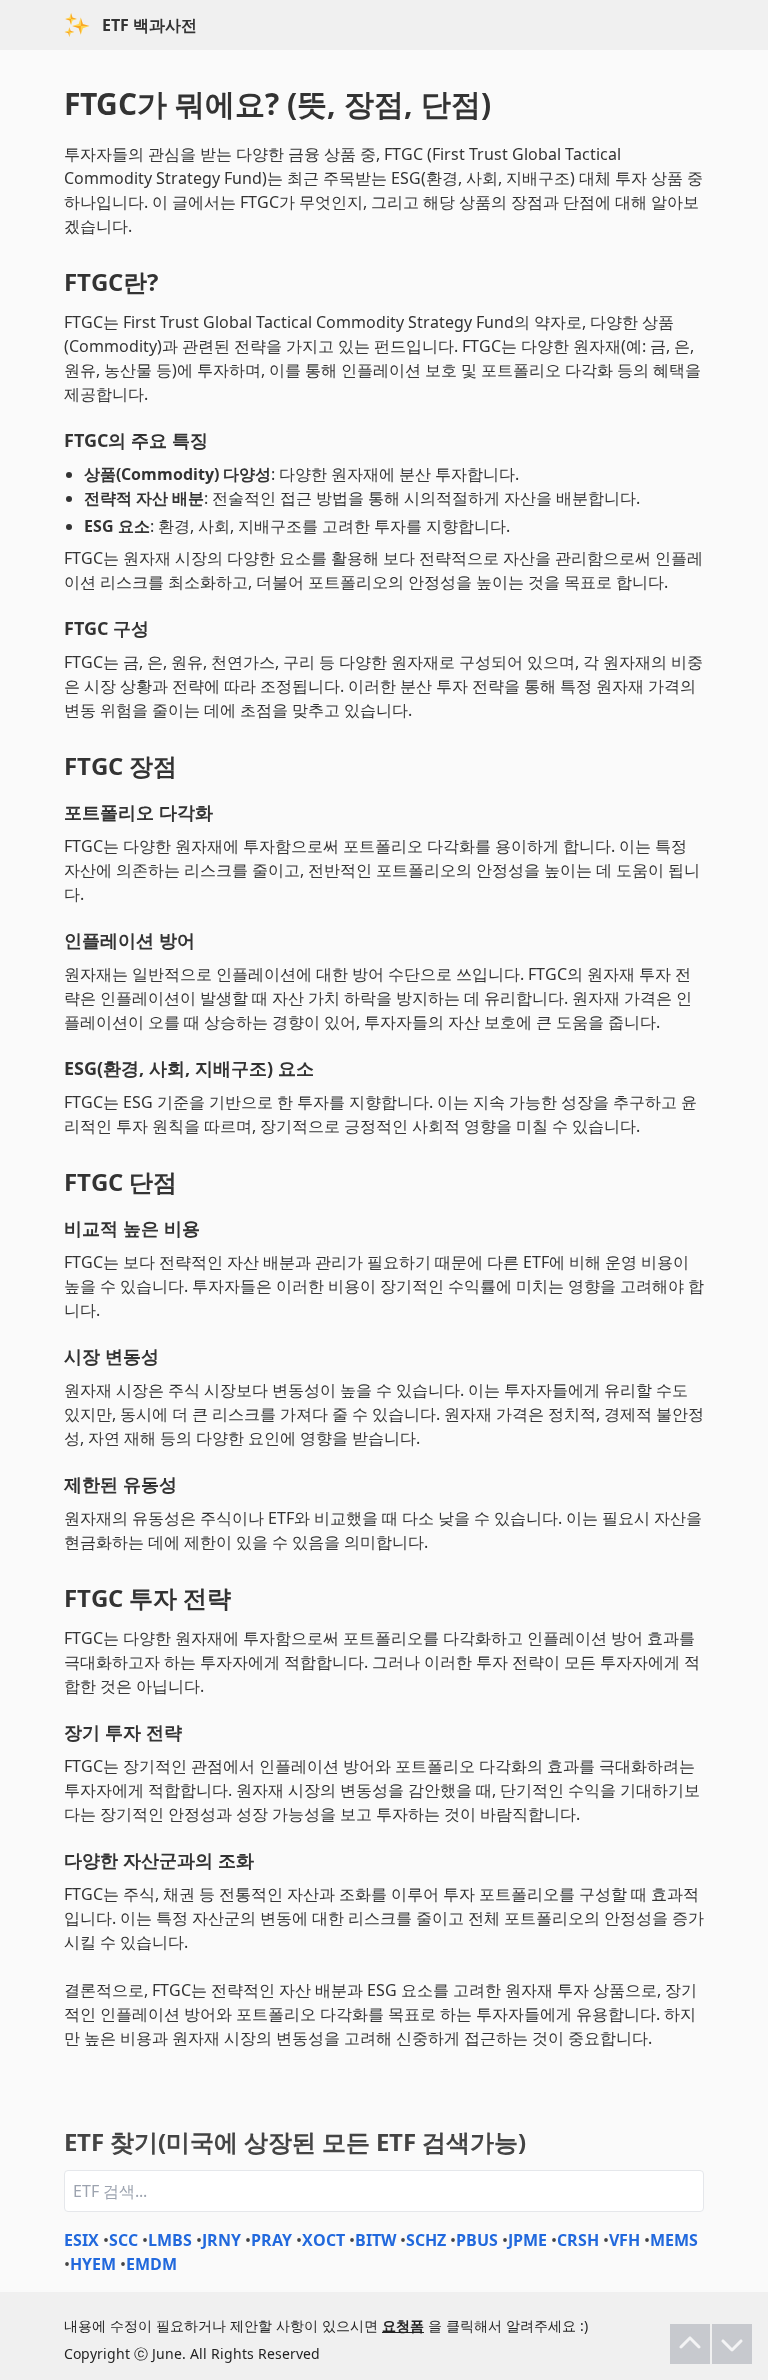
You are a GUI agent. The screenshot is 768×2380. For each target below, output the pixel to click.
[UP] (690, 2344)
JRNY (221, 2240)
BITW (375, 2240)
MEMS (674, 2240)
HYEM (93, 2264)
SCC (123, 2240)
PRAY (271, 2240)
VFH (624, 2240)
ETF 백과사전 (149, 25)
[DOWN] (732, 2344)
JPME (527, 2240)
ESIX (81, 2240)
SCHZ (426, 2240)
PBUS (477, 2240)
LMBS (170, 2240)
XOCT (323, 2240)
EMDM (151, 2264)
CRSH (578, 2240)
